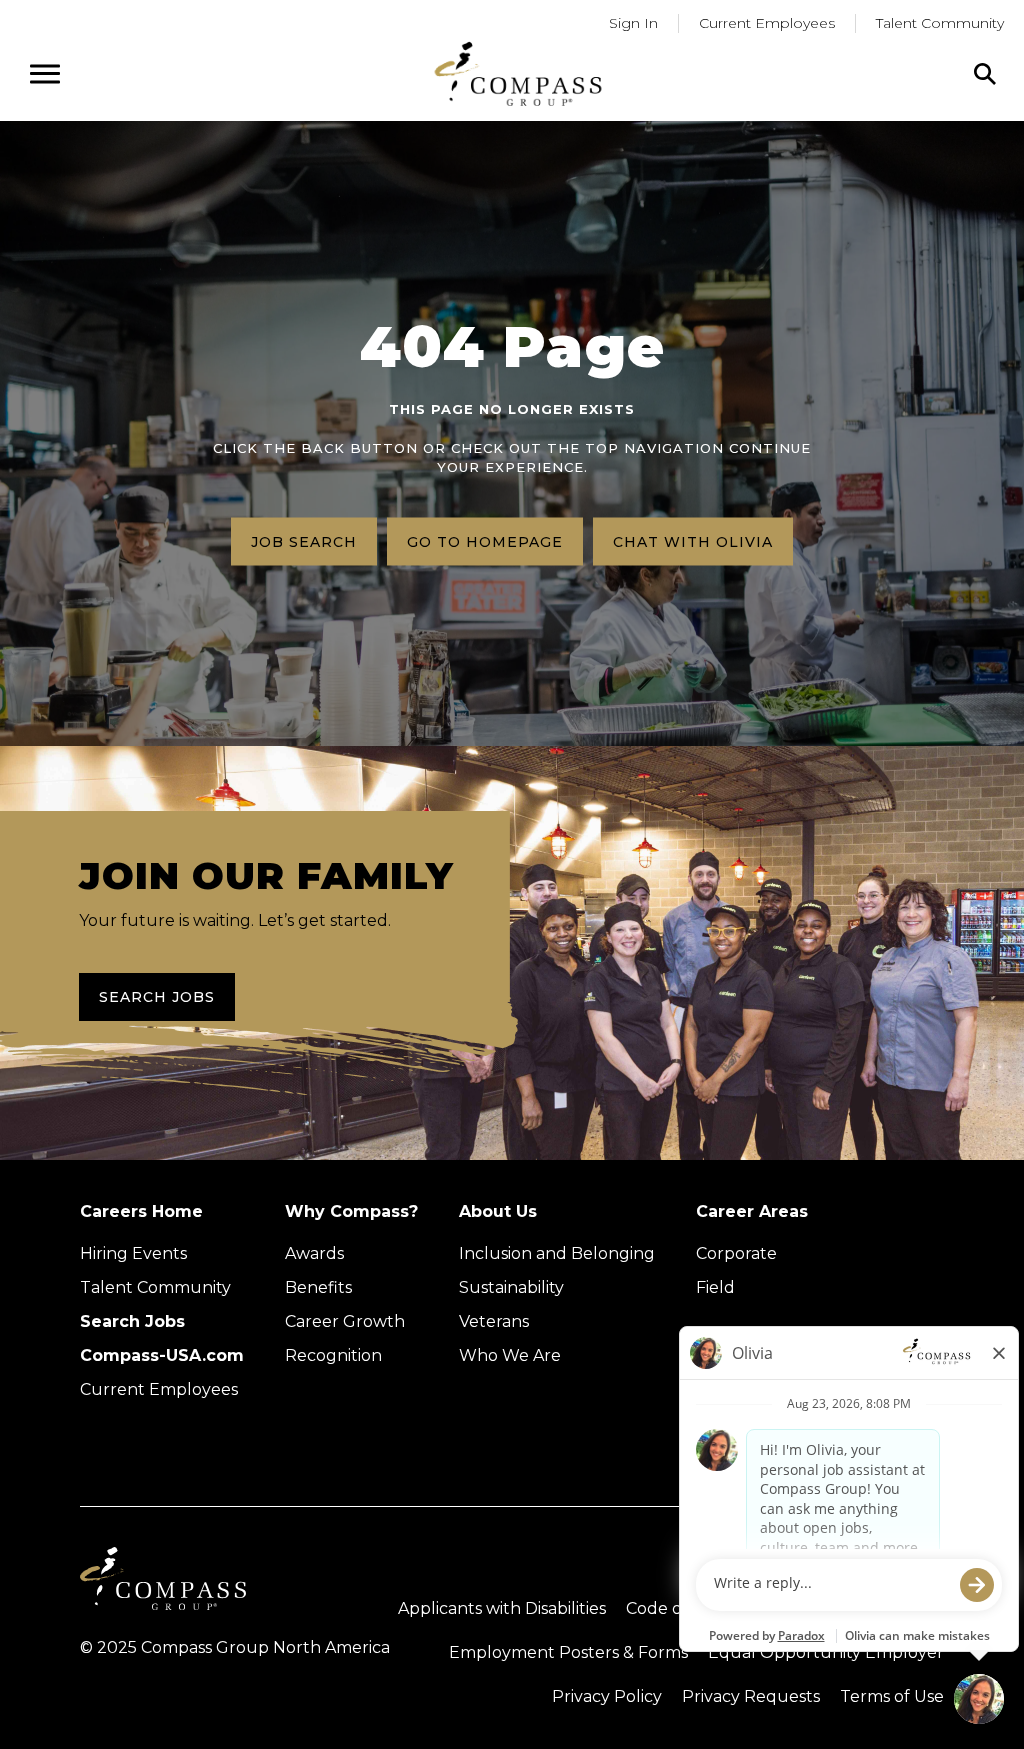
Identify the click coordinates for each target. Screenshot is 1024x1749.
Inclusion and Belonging (557, 1253)
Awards (314, 1253)
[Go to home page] (518, 73)
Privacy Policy (607, 1696)
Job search (304, 541)
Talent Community (940, 23)
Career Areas (752, 1211)
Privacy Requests (751, 1696)
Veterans (494, 1321)
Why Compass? (351, 1211)
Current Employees (767, 23)
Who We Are (510, 1355)
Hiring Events (133, 1253)
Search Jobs (157, 997)
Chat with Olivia (693, 541)
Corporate (736, 1253)
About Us (498, 1211)
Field (715, 1287)
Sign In (633, 23)
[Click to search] (985, 74)
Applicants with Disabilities (502, 1608)
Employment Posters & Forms (568, 1652)
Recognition (333, 1355)
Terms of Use (892, 1696)
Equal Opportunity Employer (826, 1652)
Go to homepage (485, 541)
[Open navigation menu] (45, 74)
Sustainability (511, 1287)
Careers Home (141, 1211)
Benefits (318, 1287)
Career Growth (345, 1321)
